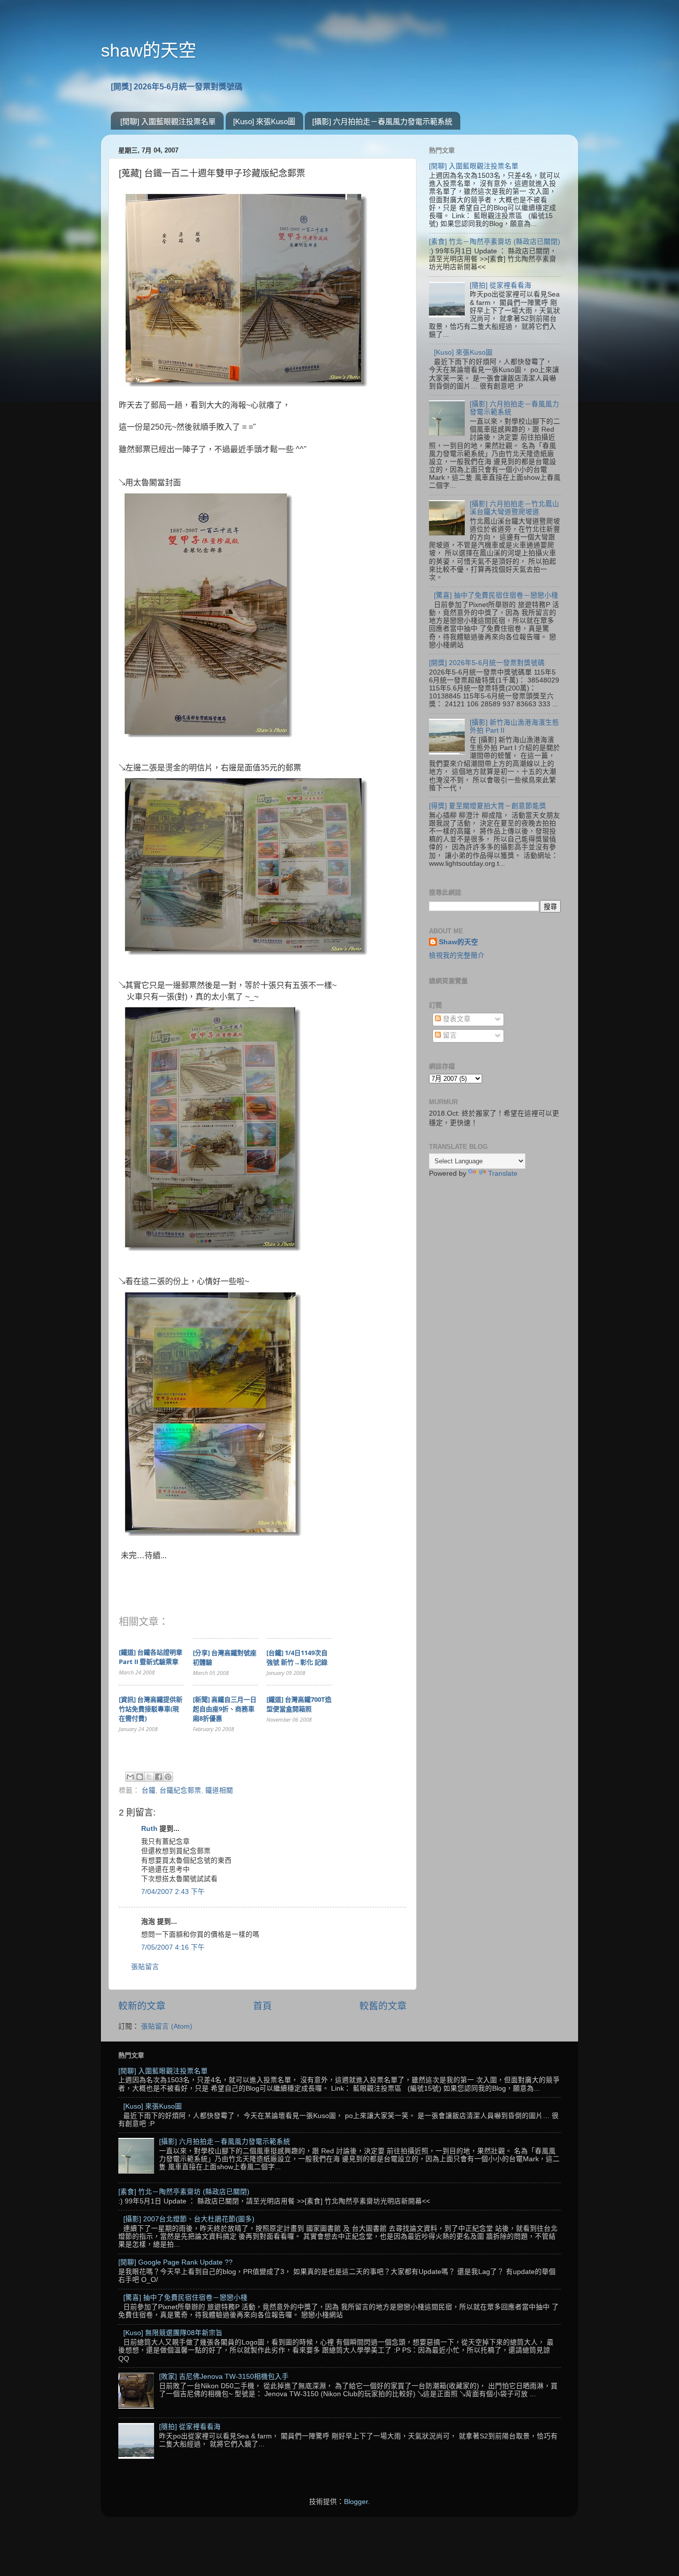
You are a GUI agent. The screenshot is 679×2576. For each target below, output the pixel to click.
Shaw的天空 (459, 942)
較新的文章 (142, 2006)
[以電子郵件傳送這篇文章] (130, 1777)
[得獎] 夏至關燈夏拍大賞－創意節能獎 (488, 806)
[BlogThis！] (140, 1777)
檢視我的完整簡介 (457, 955)
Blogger (356, 2502)
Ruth (149, 1829)
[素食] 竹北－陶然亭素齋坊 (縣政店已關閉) (495, 242)
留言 (449, 1035)
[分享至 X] (149, 1777)
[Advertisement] (495, 1343)
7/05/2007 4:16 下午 (173, 1947)
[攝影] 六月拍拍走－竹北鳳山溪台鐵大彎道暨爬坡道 (514, 508)
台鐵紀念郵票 (180, 1790)
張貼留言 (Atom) (167, 2026)
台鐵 (149, 1790)
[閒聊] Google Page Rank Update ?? (175, 2262)
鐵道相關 (219, 1790)
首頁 (262, 2006)
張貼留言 (145, 1967)
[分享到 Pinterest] (168, 1777)
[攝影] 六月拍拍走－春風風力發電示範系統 (382, 121)
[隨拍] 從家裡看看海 (501, 285)
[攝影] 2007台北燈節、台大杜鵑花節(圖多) (189, 2219)
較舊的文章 (383, 2006)
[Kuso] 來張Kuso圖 (264, 121)
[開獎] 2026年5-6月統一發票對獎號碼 (177, 87)
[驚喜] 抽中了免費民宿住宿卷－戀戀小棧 (496, 595)
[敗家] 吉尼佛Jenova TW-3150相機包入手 (224, 2377)
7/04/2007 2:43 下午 (173, 1892)
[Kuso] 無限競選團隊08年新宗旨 (173, 2333)
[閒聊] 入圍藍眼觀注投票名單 (168, 121)
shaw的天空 (149, 50)
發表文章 (456, 1019)
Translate (503, 1174)
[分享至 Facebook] (159, 1777)
